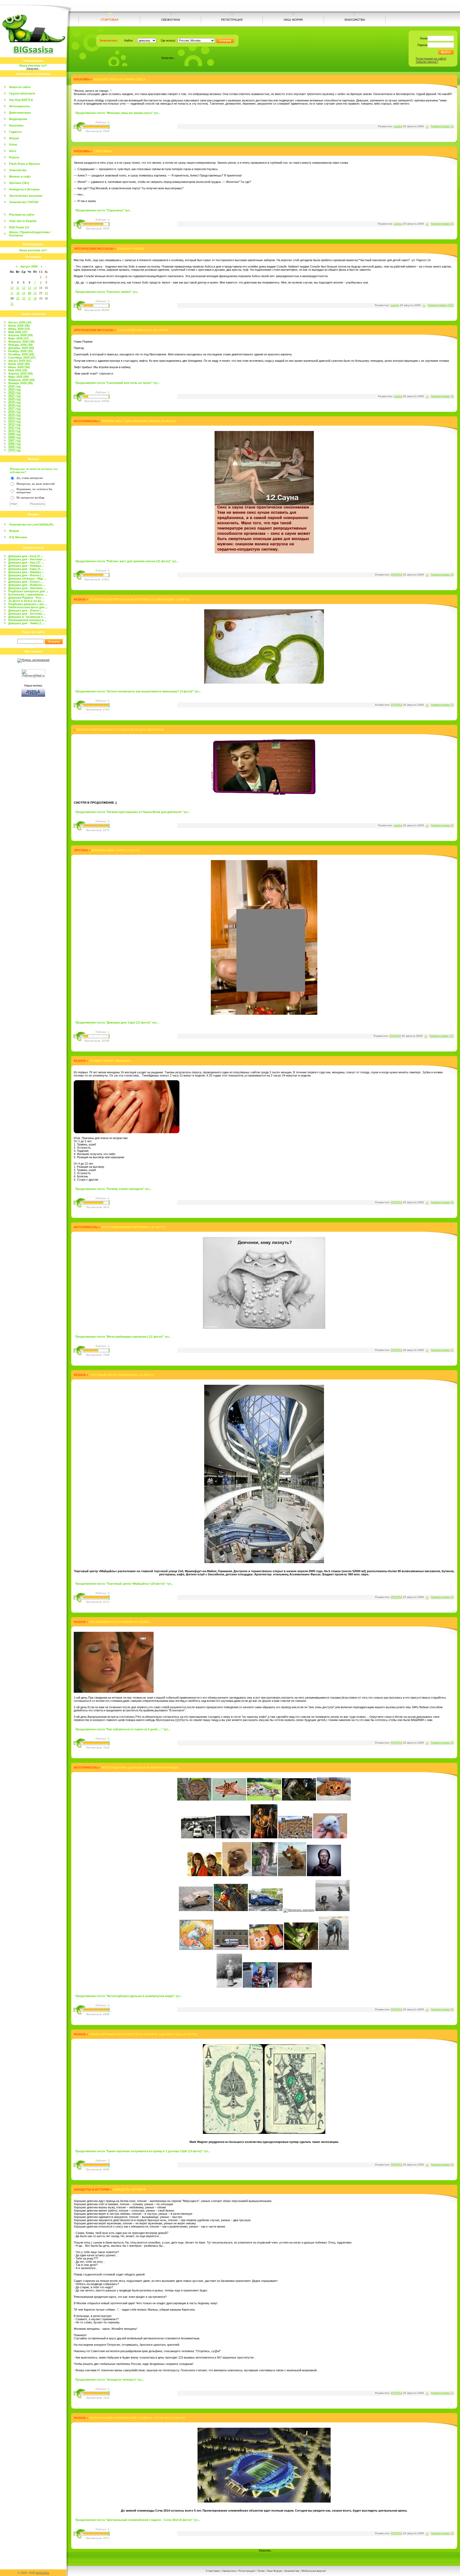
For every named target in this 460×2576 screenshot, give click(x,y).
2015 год (14, 415)
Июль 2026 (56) (19, 326)
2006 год (14, 444)
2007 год (14, 441)
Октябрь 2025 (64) (21, 354)
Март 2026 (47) (19, 338)
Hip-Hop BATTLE (21, 100)
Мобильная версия (314, 2571)
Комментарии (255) (441, 305)
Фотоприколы (19, 106)
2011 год (14, 428)
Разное (14, 157)
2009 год (14, 434)
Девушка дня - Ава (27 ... (26, 562)
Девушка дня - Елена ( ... (26, 582)
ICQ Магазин (18, 537)
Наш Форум (274, 2571)
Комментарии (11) (442, 1036)
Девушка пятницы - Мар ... (27, 578)
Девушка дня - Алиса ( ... (26, 610)
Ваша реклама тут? (33, 65)
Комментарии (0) (442, 224)
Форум (14, 138)
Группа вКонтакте (22, 93)
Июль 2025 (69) (19, 364)
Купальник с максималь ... (28, 594)
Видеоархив (18, 119)
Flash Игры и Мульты (24, 164)
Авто (13, 151)
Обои (13, 145)
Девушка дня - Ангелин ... (27, 559)
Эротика (81, 850)
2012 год (14, 425)
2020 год (14, 399)
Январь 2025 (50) (20, 383)
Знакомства (18, 170)
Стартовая (213, 2571)
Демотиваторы (20, 113)
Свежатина (229, 2571)
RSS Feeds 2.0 (19, 227)
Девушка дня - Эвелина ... (27, 588)
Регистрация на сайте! (431, 59)
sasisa (398, 126)
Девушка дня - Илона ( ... (26, 575)
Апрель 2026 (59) (20, 335)
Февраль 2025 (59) (21, 380)
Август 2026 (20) (20, 322)
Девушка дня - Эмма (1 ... (26, 623)
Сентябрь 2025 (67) (22, 358)
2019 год (14, 402)
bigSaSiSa (42, 2573)
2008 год (14, 437)
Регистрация (247, 2571)
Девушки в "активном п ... (27, 617)
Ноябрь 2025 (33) (20, 351)
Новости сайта (20, 87)
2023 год (14, 389)
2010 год (14, 431)
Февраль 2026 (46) (21, 342)
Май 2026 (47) (18, 332)
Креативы (16, 125)
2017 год (14, 409)
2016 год (14, 412)
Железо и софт (20, 176)
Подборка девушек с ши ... (28, 604)
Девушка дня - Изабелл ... (27, 585)
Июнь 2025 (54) (19, 367)
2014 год (14, 418)
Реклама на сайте (22, 215)
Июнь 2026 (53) (19, 329)
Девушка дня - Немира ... (26, 566)
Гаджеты (15, 132)
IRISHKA (397, 574)
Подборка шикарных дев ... (28, 591)
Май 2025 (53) (18, 370)
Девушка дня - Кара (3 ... (26, 569)
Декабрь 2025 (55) (21, 348)
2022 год (14, 393)
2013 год (14, 421)
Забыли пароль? (427, 62)
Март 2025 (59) (19, 377)
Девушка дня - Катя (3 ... (26, 556)
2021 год (14, 396)
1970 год (14, 450)
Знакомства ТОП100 (24, 202)
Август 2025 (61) (20, 361)
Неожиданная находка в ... (28, 620)
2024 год (14, 386)
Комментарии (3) (442, 574)
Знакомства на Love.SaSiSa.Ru (31, 524)
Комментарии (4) (442, 396)
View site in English (23, 221)
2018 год (14, 405)
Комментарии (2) (442, 705)
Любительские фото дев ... (28, 607)
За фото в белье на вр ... (26, 601)
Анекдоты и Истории (24, 189)
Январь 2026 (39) (20, 345)
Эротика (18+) (19, 183)
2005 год (14, 447)
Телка (261, 2571)
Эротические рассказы (26, 196)
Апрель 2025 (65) (20, 373)
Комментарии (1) (442, 126)
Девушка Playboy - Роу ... (26, 598)
